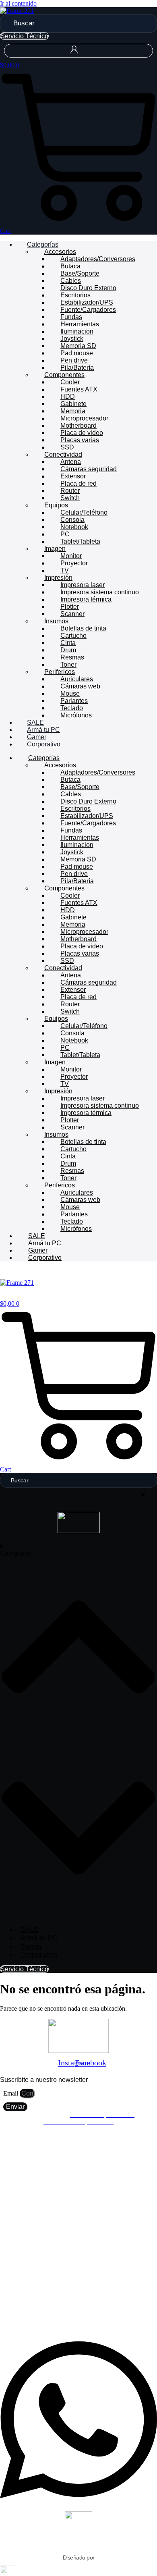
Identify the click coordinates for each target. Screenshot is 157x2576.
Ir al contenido (18, 3)
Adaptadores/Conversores (98, 259)
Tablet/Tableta (80, 541)
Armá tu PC (43, 730)
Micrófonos (76, 715)
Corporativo (44, 744)
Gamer (37, 737)
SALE (35, 722)
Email (11, 2093)
